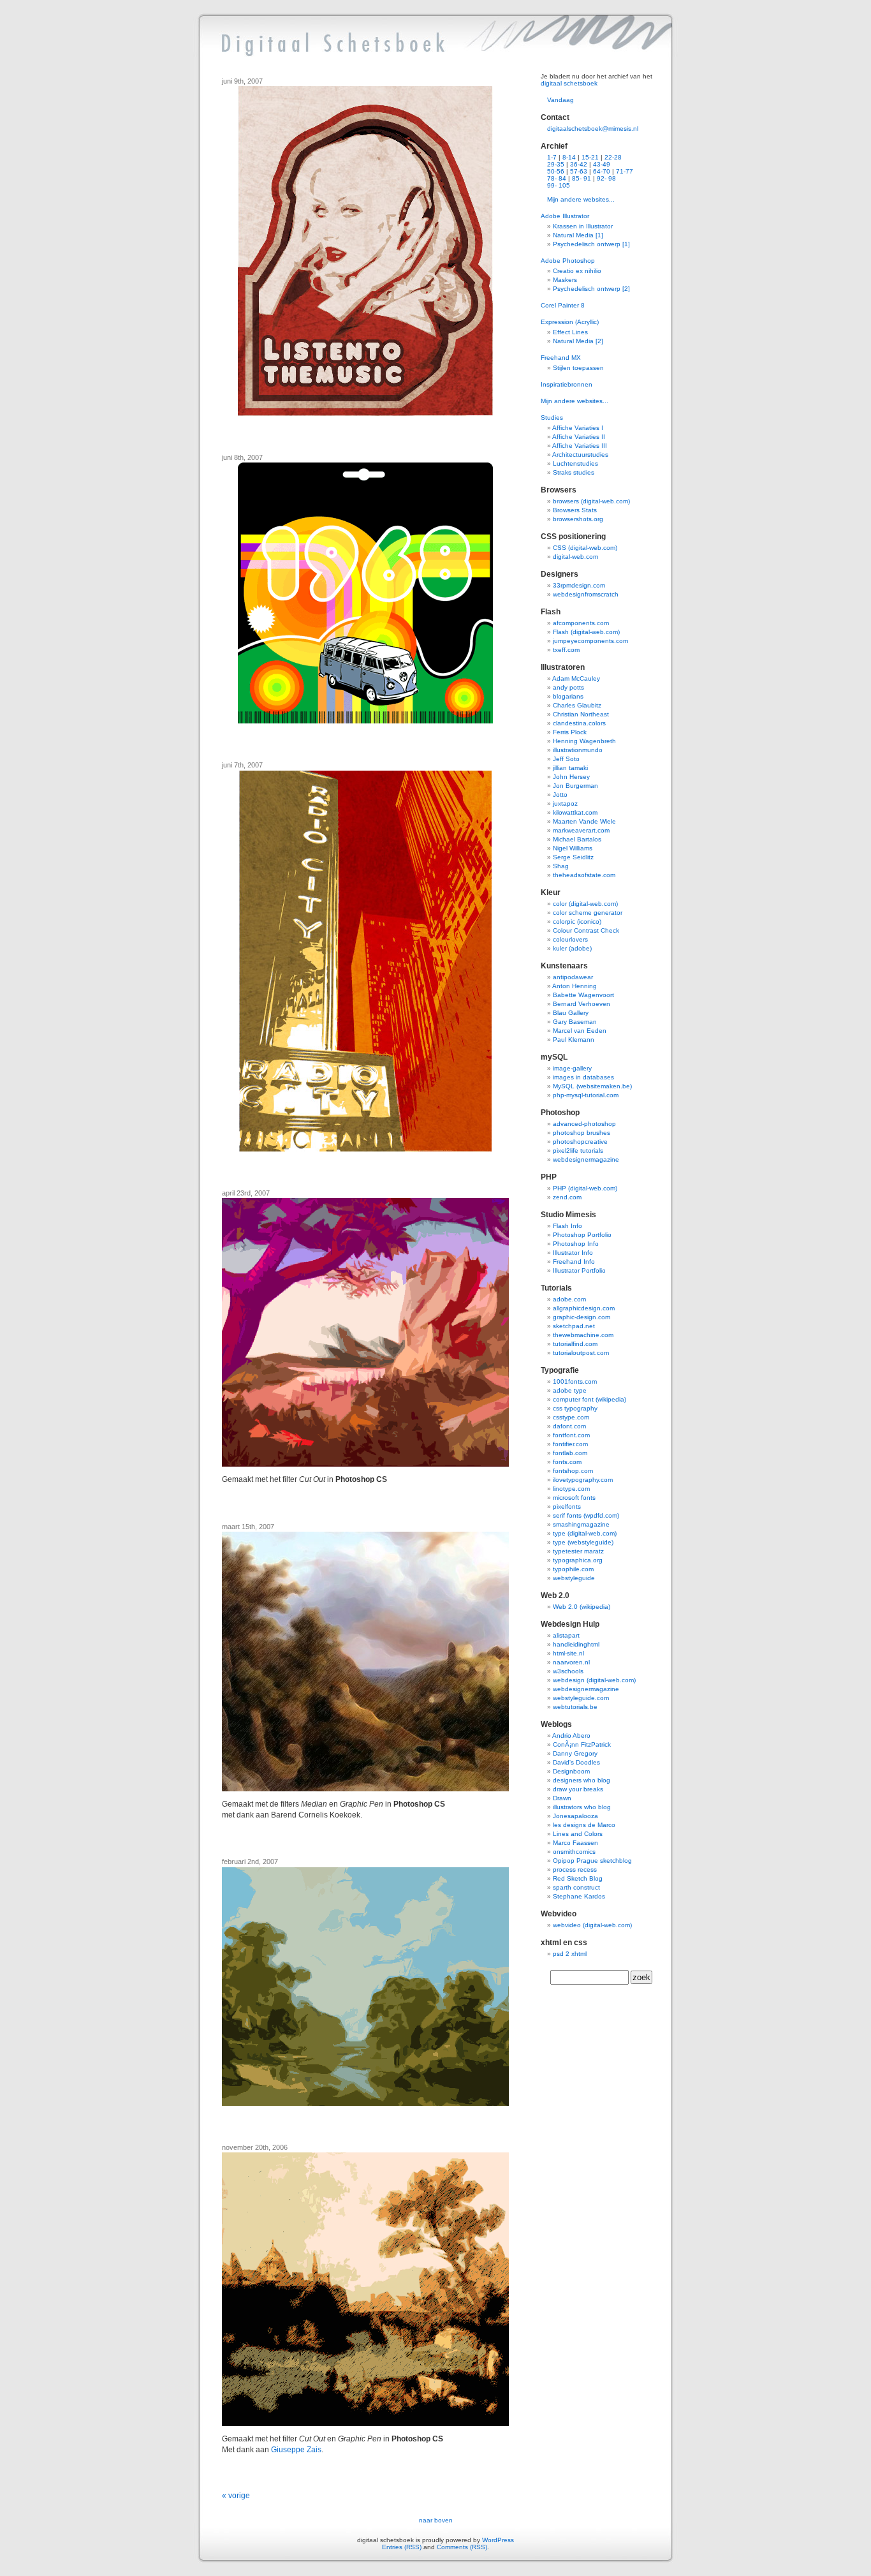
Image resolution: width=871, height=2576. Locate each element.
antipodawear (573, 977)
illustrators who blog (582, 1807)
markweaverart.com (581, 830)
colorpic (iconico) (577, 922)
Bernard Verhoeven (582, 1004)
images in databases (583, 1077)
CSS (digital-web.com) (585, 548)
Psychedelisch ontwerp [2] (591, 289)
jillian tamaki (570, 768)
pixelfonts (567, 1506)
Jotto (560, 795)
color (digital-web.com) (585, 904)
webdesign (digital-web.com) (594, 1680)
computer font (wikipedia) (589, 1399)
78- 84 (557, 178)
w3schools (568, 1671)
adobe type (570, 1390)
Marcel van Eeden (580, 1031)
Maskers (565, 280)
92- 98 (606, 178)
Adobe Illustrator (565, 216)
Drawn (562, 1798)
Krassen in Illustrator (583, 226)
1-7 (552, 157)
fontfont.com (571, 1435)
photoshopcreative (580, 1142)
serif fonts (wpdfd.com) (586, 1515)
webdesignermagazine (586, 1159)
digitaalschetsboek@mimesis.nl (593, 129)
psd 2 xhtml (570, 1954)
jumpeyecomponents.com (590, 641)
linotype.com (571, 1489)
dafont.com (569, 1426)
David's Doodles (576, 1762)
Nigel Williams (573, 848)
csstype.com (571, 1417)
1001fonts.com (575, 1381)
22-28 (613, 157)
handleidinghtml (576, 1644)
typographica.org (578, 1560)
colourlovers (570, 939)
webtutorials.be (575, 1707)
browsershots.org (578, 519)
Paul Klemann (574, 1040)
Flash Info (567, 1226)
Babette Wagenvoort (583, 995)
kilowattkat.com (575, 812)
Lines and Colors (578, 1834)
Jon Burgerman (575, 786)
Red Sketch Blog (578, 1878)
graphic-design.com (582, 1317)
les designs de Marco (584, 1825)
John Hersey (571, 777)
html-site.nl (568, 1653)
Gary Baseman (575, 1022)
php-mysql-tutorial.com (586, 1095)
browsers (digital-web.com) (591, 501)
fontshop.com (573, 1471)
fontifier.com (570, 1444)
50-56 (556, 171)
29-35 (556, 164)
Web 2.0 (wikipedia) (582, 1607)
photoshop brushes (582, 1133)
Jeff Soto (566, 759)
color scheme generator (588, 913)
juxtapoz (565, 803)
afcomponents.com (581, 623)
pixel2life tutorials (578, 1151)
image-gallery (572, 1068)
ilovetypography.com (583, 1480)
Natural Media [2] (578, 341)
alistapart (566, 1635)
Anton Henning (575, 986)
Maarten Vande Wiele (584, 821)
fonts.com (567, 1462)
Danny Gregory (575, 1753)
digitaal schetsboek (569, 83)
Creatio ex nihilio (577, 271)
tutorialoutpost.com (581, 1353)
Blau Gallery (571, 1013)
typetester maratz (578, 1551)
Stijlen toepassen (578, 368)
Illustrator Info (573, 1253)
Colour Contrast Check (586, 930)
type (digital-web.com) (585, 1533)
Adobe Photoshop (568, 261)
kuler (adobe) (572, 948)
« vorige (236, 2496)
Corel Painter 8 (563, 305)
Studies (552, 418)
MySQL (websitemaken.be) (592, 1086)
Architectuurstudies (580, 455)
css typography (575, 1408)
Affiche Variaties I (578, 428)
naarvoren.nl (571, 1662)
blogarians (568, 696)
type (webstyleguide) (583, 1542)
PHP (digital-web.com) (585, 1188)
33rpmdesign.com (579, 585)
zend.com (567, 1197)
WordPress (498, 2540)
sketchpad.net (574, 1326)
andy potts (568, 687)
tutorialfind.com (575, 1344)
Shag (561, 866)
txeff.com (566, 650)
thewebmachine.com (583, 1335)
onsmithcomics (574, 1852)
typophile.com (573, 1569)
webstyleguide (574, 1578)
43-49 (602, 164)
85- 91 (582, 178)
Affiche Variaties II (579, 437)
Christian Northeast (581, 714)
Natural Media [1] (578, 235)
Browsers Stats (575, 510)
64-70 (602, 171)
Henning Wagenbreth (584, 741)
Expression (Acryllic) (570, 322)
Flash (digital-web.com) (586, 632)
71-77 (625, 171)
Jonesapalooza (575, 1816)
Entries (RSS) (402, 2547)
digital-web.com (575, 557)
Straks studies (574, 472)
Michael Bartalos (577, 839)
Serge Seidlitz (573, 857)
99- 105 (559, 185)
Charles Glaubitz (577, 705)
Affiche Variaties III (580, 446)
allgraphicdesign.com (584, 1308)
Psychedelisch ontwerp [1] (591, 244)
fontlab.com (570, 1453)
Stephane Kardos (579, 1896)
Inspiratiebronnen (567, 384)
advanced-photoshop (584, 1124)
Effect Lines (570, 332)
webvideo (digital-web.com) (592, 1925)
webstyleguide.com (581, 1698)
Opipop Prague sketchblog (592, 1861)
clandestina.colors (579, 723)
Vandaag (560, 100)
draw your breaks (578, 1789)
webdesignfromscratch (586, 594)
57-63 (579, 171)
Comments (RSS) (462, 2547)
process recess (575, 1869)
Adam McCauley (576, 678)
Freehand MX (561, 358)
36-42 (579, 164)
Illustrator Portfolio (579, 1270)
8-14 (569, 157)
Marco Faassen (575, 1843)
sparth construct (576, 1887)
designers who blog (582, 1780)
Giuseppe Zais (296, 2450)
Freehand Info (574, 1262)
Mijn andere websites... (581, 199)
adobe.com (569, 1299)
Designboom (571, 1771)
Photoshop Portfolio (582, 1235)
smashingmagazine (581, 1524)
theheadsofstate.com (584, 875)
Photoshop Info (576, 1244)
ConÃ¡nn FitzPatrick (582, 1744)
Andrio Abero (571, 1736)
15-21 (590, 157)
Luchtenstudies (575, 463)
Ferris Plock (570, 732)
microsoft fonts (574, 1498)
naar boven (436, 2520)
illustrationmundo (578, 750)
